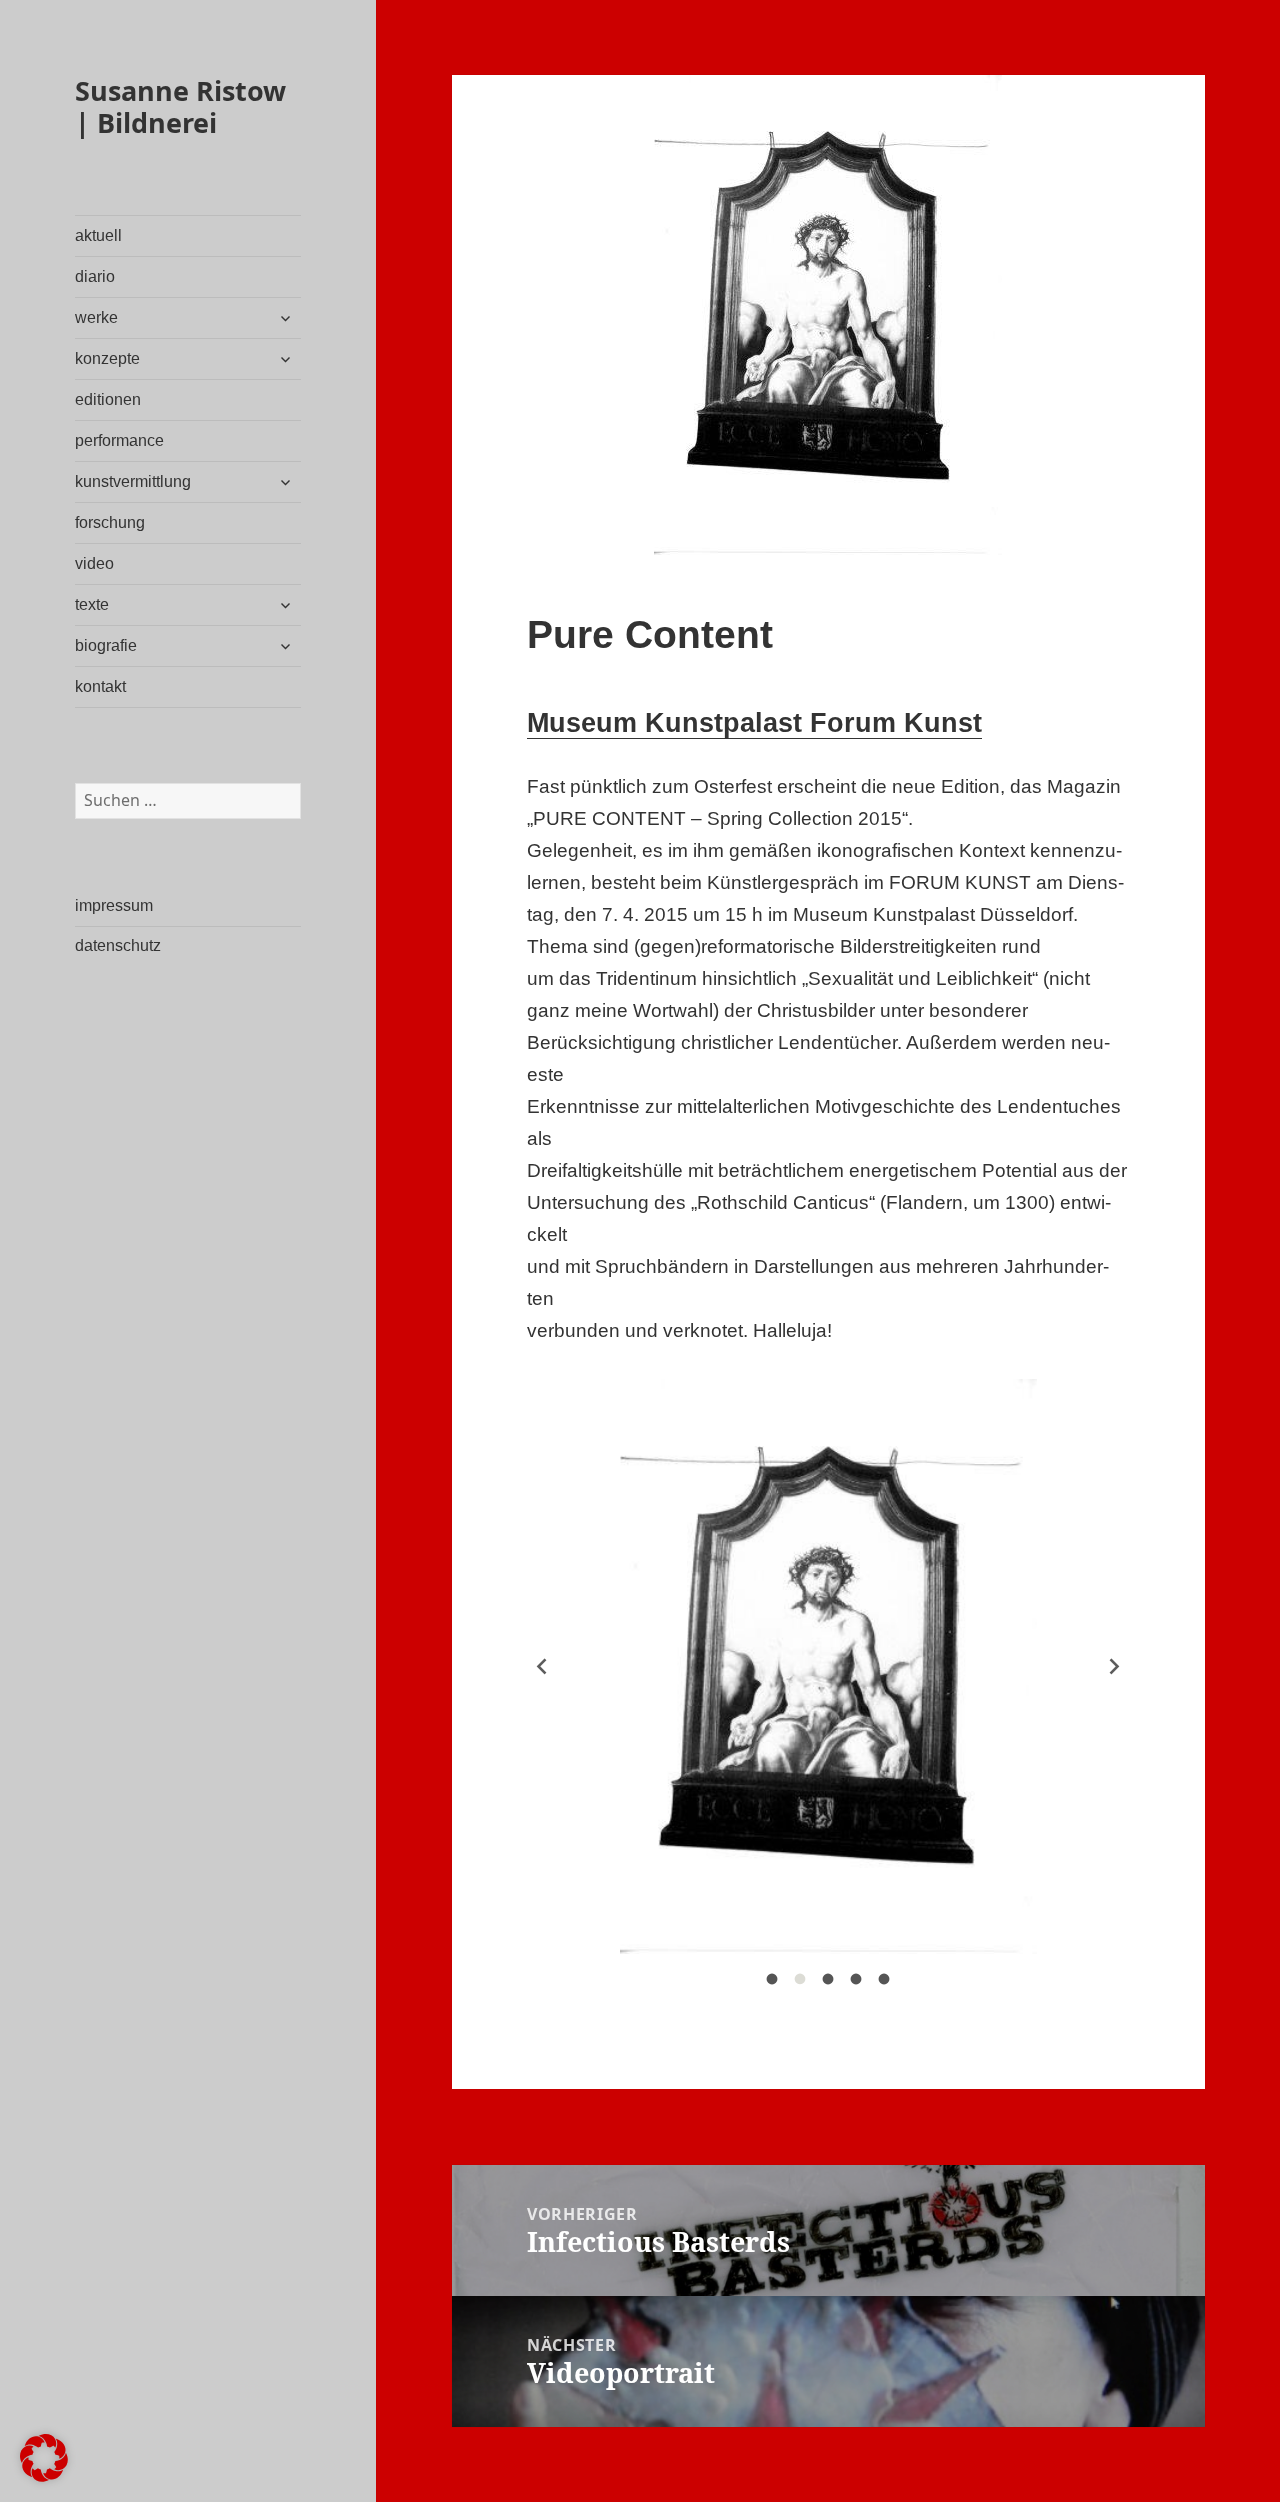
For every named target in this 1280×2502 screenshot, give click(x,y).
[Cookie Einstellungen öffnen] (44, 2475)
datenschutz (118, 945)
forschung (110, 522)
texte (92, 604)
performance (119, 440)
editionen (108, 399)
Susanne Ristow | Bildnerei (180, 106)
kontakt (100, 686)
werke (96, 317)
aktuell (98, 235)
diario (95, 276)
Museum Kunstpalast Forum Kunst (754, 723)
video (94, 563)
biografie (106, 645)
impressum (114, 905)
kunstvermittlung (133, 481)
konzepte (107, 358)
